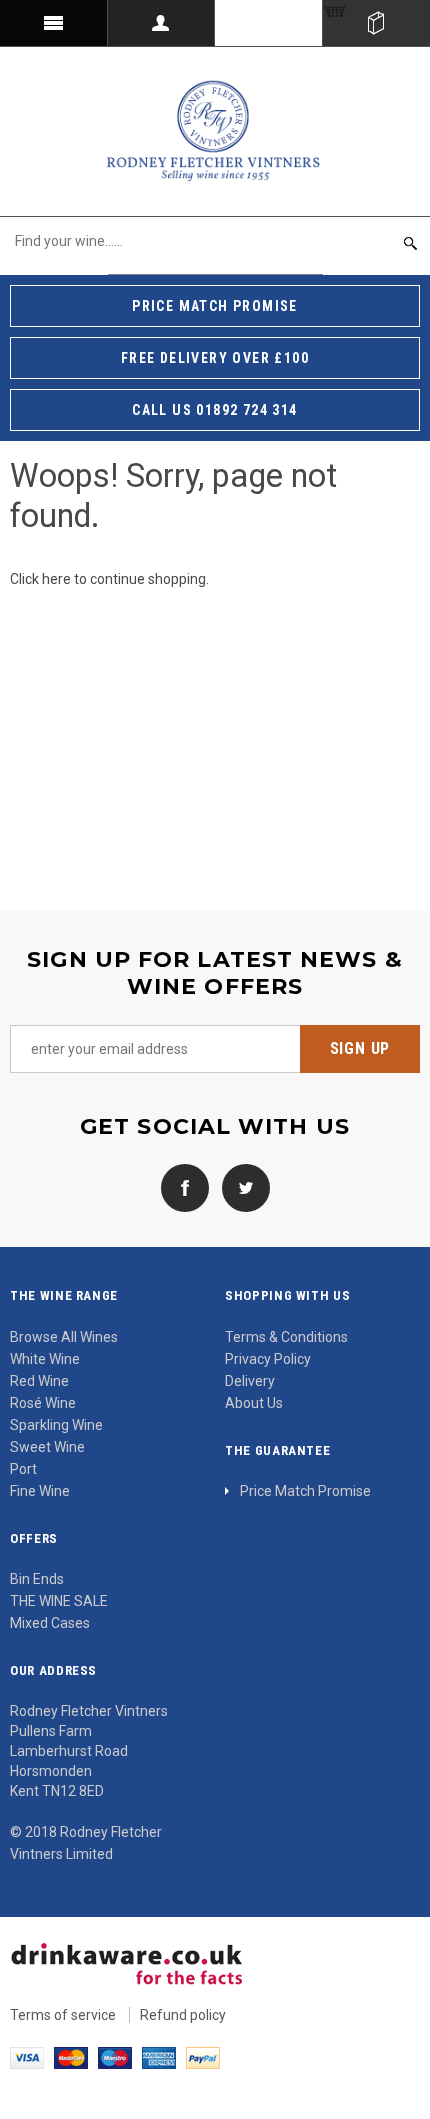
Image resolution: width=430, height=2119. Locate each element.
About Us (254, 1403)
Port (23, 1469)
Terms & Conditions (286, 1337)
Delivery (250, 1381)
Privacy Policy (268, 1359)
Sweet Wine (47, 1447)
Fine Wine (40, 1491)
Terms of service (63, 2015)
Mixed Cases (50, 1623)
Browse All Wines (64, 1337)
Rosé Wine (43, 1403)
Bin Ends (37, 1579)
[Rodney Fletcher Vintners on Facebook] (185, 1187)
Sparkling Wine (56, 1425)
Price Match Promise (305, 1491)
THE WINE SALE (59, 1601)
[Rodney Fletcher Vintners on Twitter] (241, 1187)
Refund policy (183, 2015)
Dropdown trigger (162, 23)
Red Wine (39, 1381)
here (56, 579)
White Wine (45, 1359)
